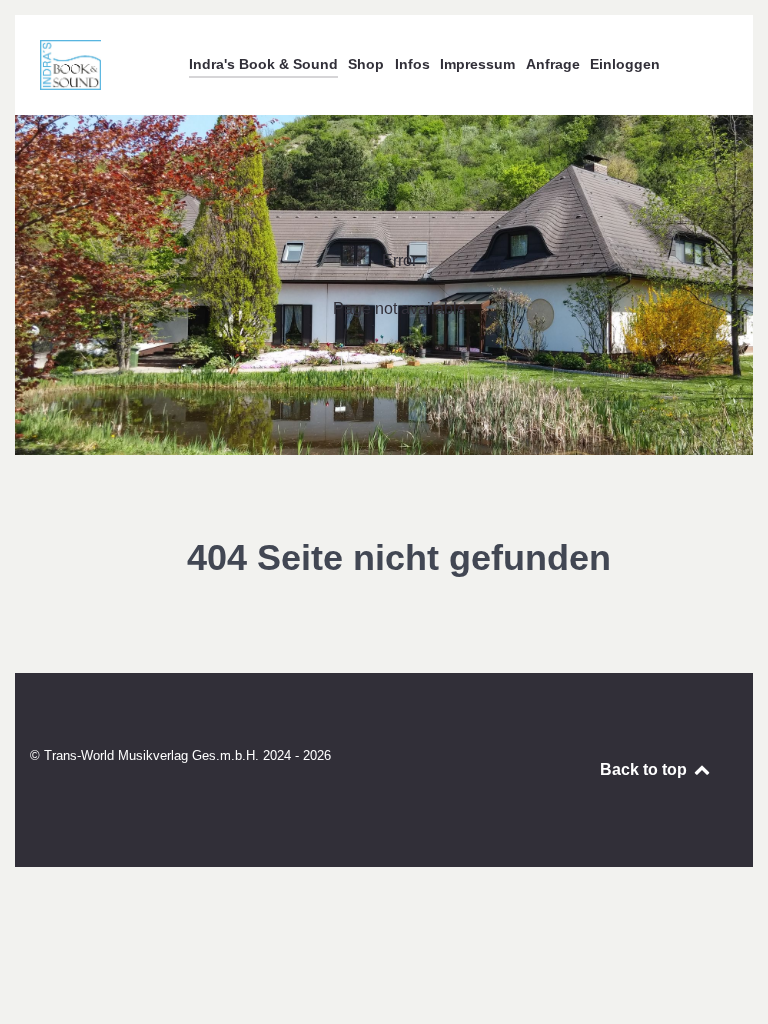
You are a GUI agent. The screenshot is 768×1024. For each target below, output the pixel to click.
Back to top (645, 769)
